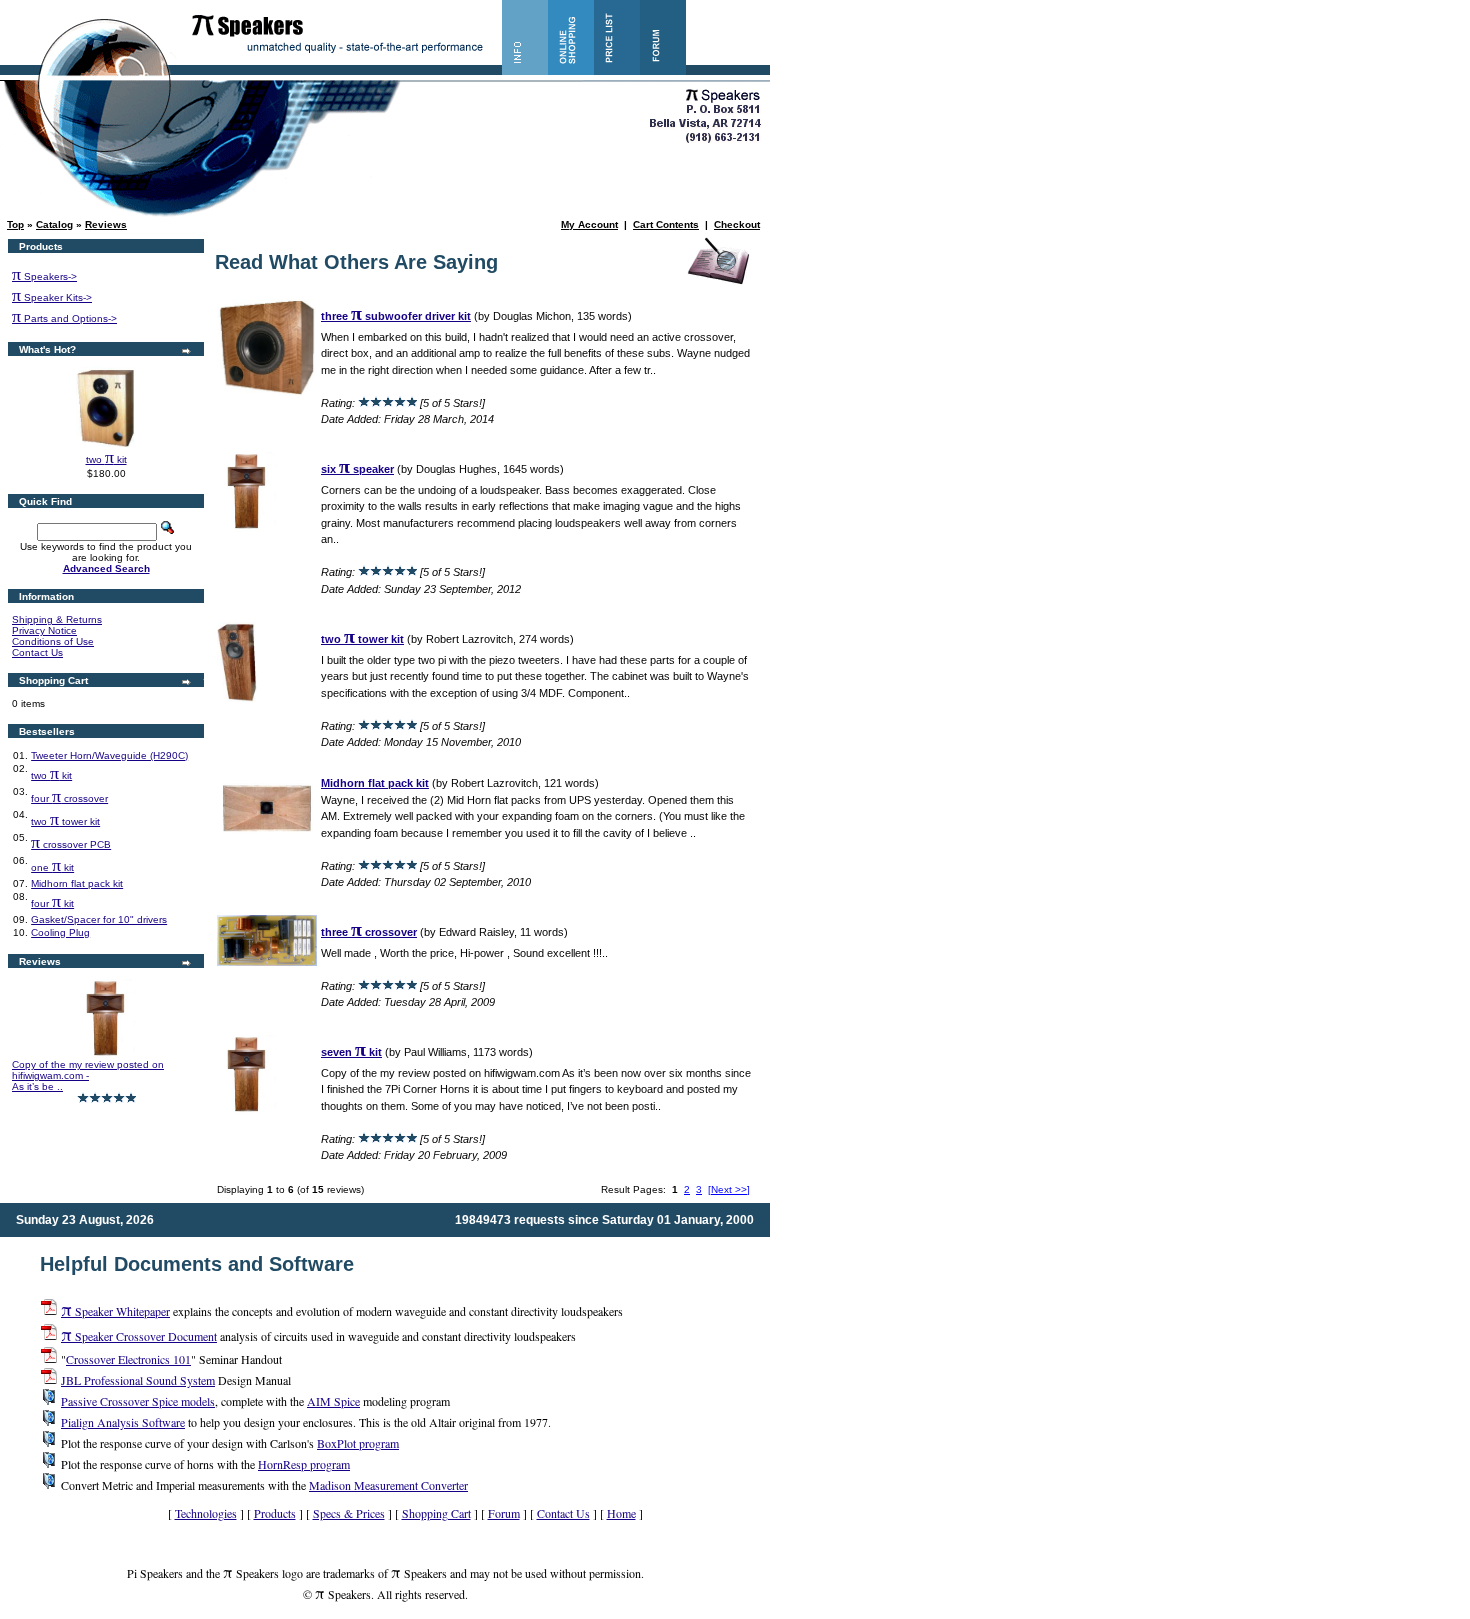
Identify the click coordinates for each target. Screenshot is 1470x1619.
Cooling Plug (60, 932)
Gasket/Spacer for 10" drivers (99, 919)
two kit (106, 459)
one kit (52, 867)
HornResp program (304, 1464)
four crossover (69, 798)
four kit (52, 903)
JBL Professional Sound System (138, 1380)
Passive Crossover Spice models (138, 1401)
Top (15, 224)
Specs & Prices (349, 1513)
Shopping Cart (436, 1513)
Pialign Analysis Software (123, 1422)
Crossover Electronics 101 (128, 1359)
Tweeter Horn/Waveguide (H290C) (109, 755)
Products (275, 1513)
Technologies (206, 1513)
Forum (504, 1513)
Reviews (106, 224)
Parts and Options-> (64, 318)
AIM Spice (333, 1401)
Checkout (737, 224)
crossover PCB (71, 844)
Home (621, 1513)
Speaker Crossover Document (139, 1336)
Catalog (54, 224)
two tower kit (65, 821)
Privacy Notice (44, 630)
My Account (589, 224)
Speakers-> (44, 276)
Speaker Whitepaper (115, 1311)
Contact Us (37, 652)
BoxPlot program (358, 1443)
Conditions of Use (53, 641)
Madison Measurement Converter (388, 1485)
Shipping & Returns (57, 619)
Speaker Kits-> (52, 297)
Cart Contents (666, 224)
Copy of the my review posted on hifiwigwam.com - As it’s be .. (88, 1075)
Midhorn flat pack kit (77, 883)
